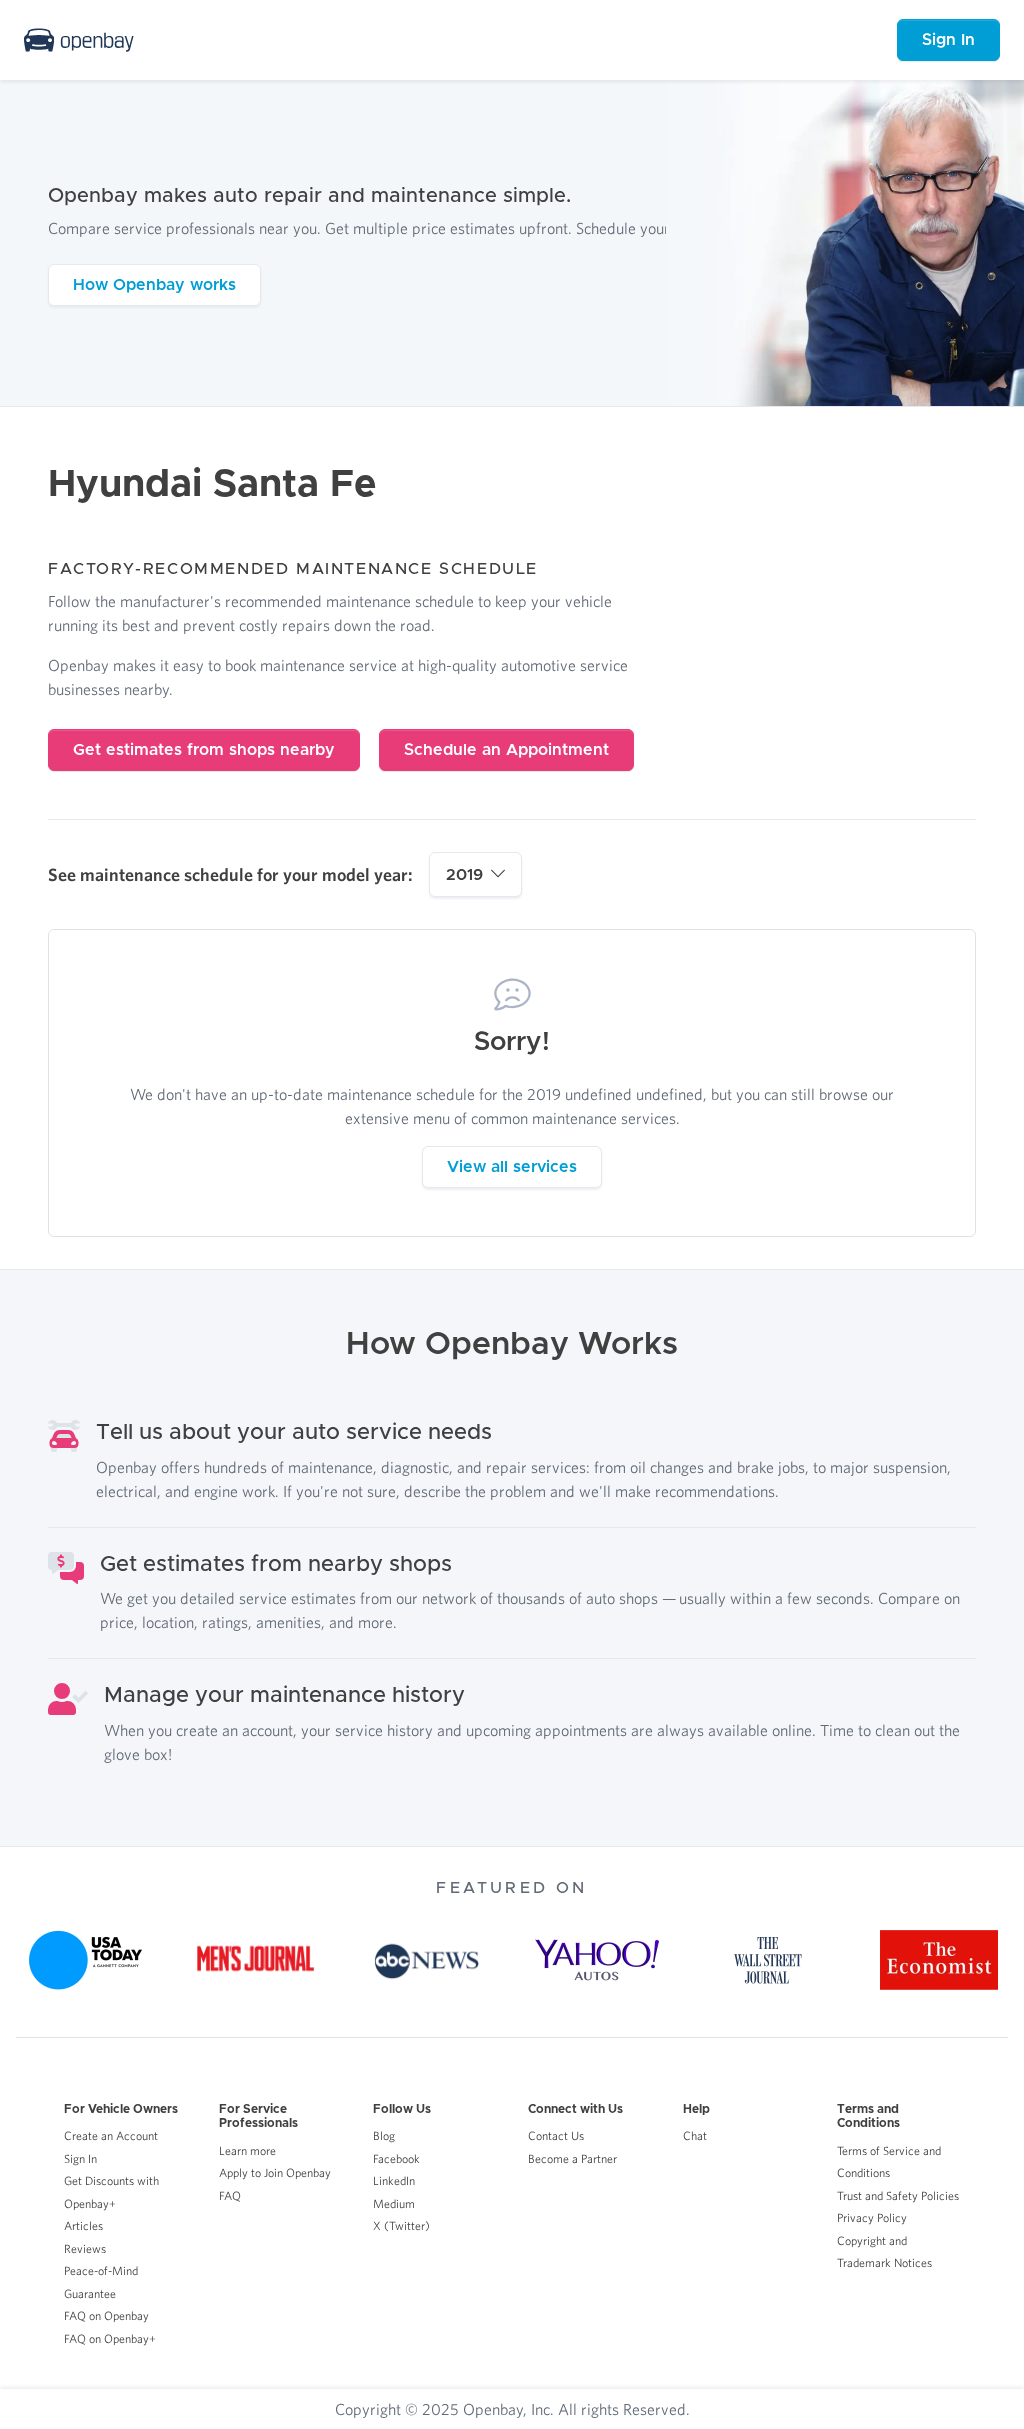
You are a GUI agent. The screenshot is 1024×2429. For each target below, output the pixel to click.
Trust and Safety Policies (898, 2195)
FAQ (230, 2195)
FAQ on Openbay (106, 2315)
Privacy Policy (872, 2217)
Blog (384, 2135)
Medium (394, 2203)
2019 (464, 875)
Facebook (396, 2158)
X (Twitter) (401, 2225)
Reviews (85, 2248)
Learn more (247, 2150)
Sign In (948, 40)
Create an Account (111, 2135)
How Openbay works (154, 285)
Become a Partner (572, 2158)
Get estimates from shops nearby (204, 750)
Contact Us (556, 2135)
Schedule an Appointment (506, 750)
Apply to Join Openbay (275, 2172)
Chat (695, 2135)
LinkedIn (394, 2180)
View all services (512, 1167)
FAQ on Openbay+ (110, 2338)
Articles (83, 2225)
